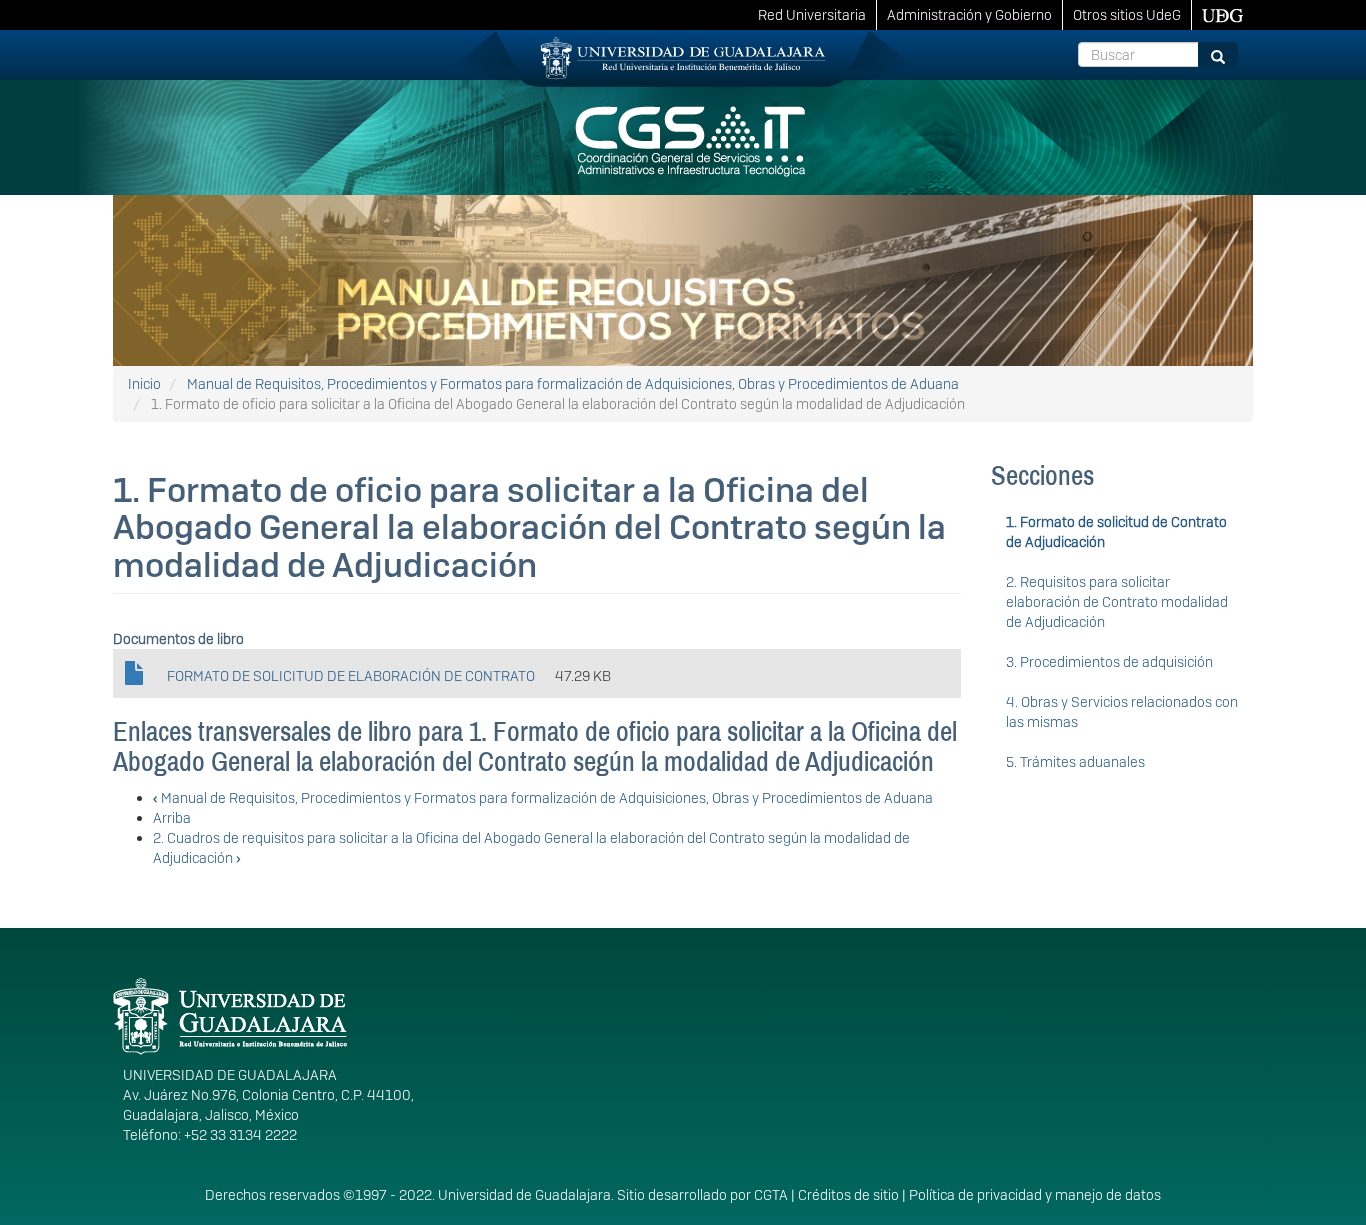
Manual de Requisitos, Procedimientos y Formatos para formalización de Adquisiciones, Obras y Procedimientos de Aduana (573, 384)
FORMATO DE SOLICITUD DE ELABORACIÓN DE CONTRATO (351, 676)
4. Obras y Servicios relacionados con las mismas (1122, 712)
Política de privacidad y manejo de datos (1035, 1195)
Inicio (144, 384)
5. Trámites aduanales (1075, 762)
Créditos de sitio (848, 1195)
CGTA (771, 1195)
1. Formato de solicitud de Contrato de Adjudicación (1116, 532)
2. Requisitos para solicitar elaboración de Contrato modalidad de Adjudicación (1117, 602)
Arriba (172, 818)
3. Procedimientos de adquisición (1109, 662)
